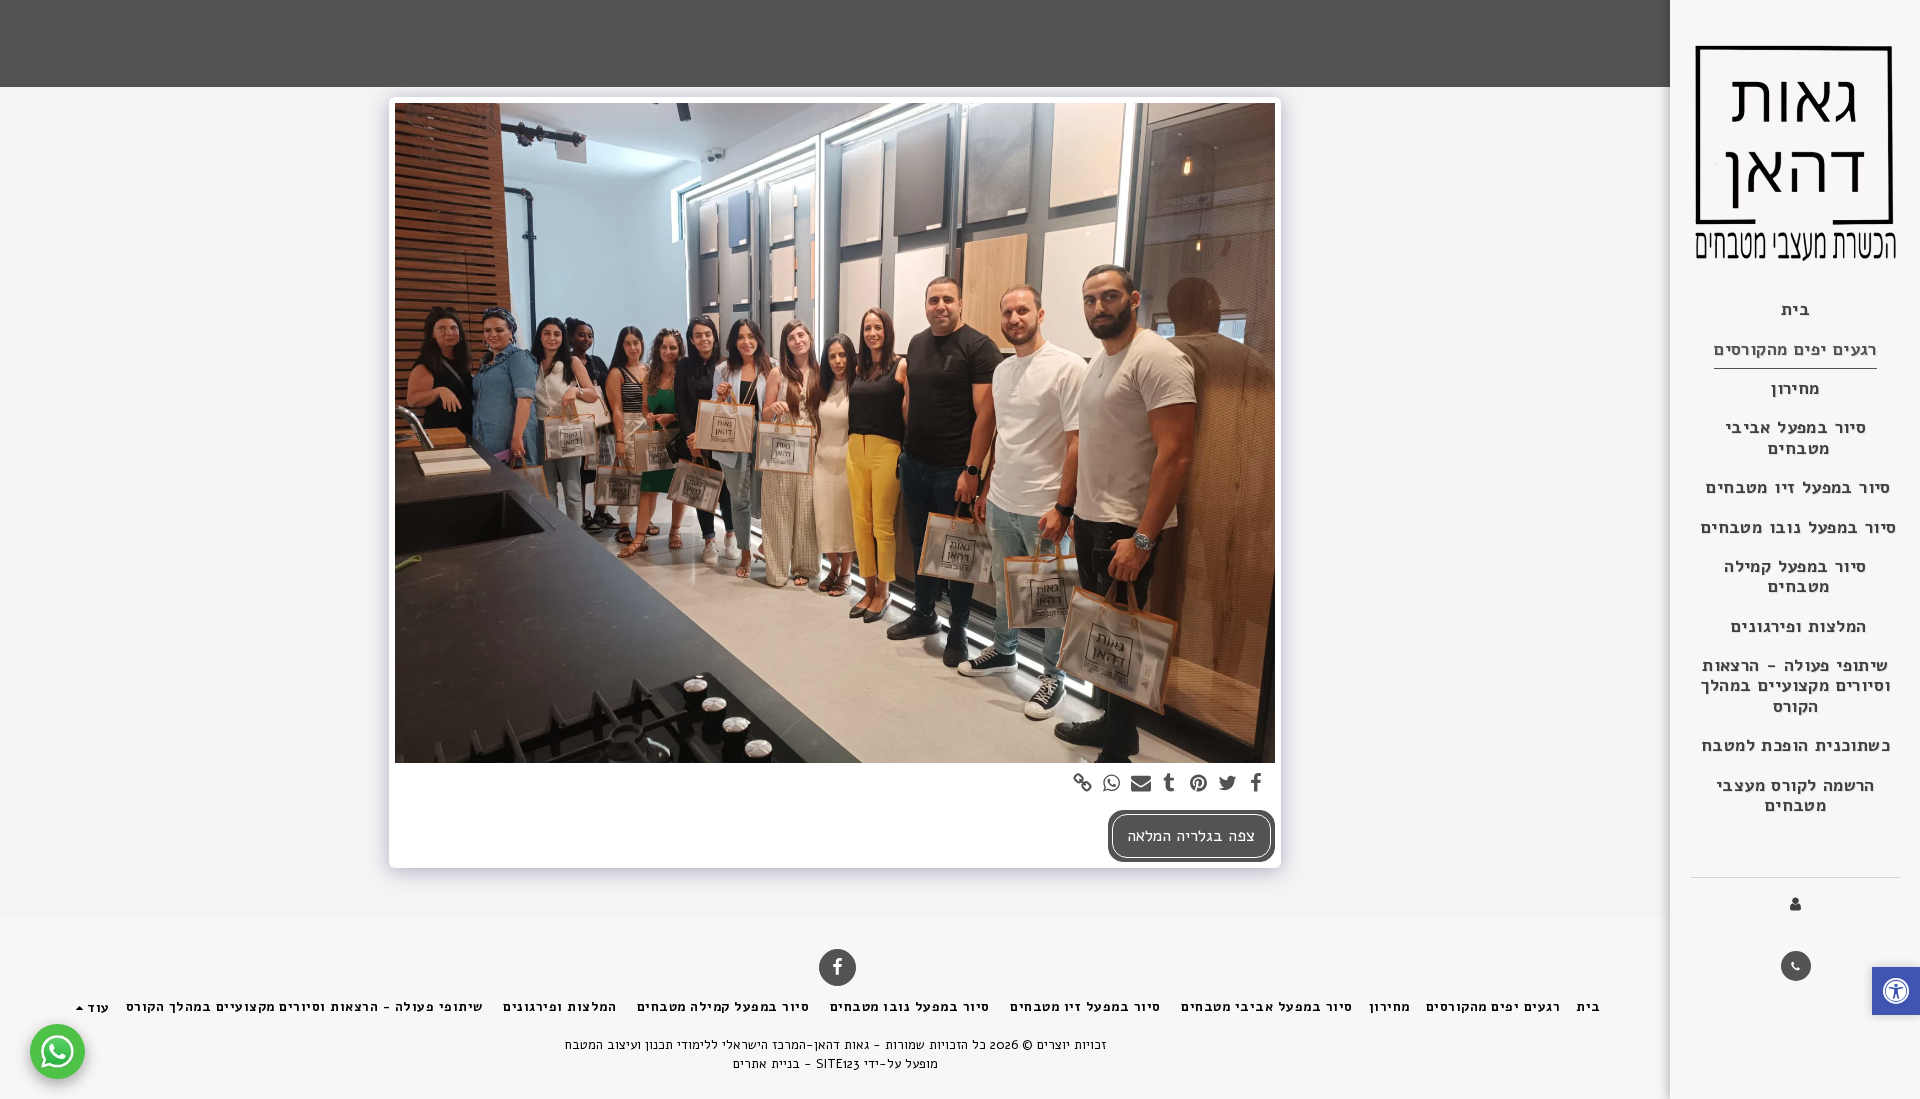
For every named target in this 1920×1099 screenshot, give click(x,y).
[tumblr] (1169, 784)
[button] (1796, 966)
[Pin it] (1198, 784)
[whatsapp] (1111, 784)
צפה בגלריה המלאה (1191, 835)
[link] (1082, 784)
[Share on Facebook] (1256, 784)
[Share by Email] (1140, 784)
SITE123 (838, 1064)
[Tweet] (1227, 784)
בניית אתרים (766, 1064)
